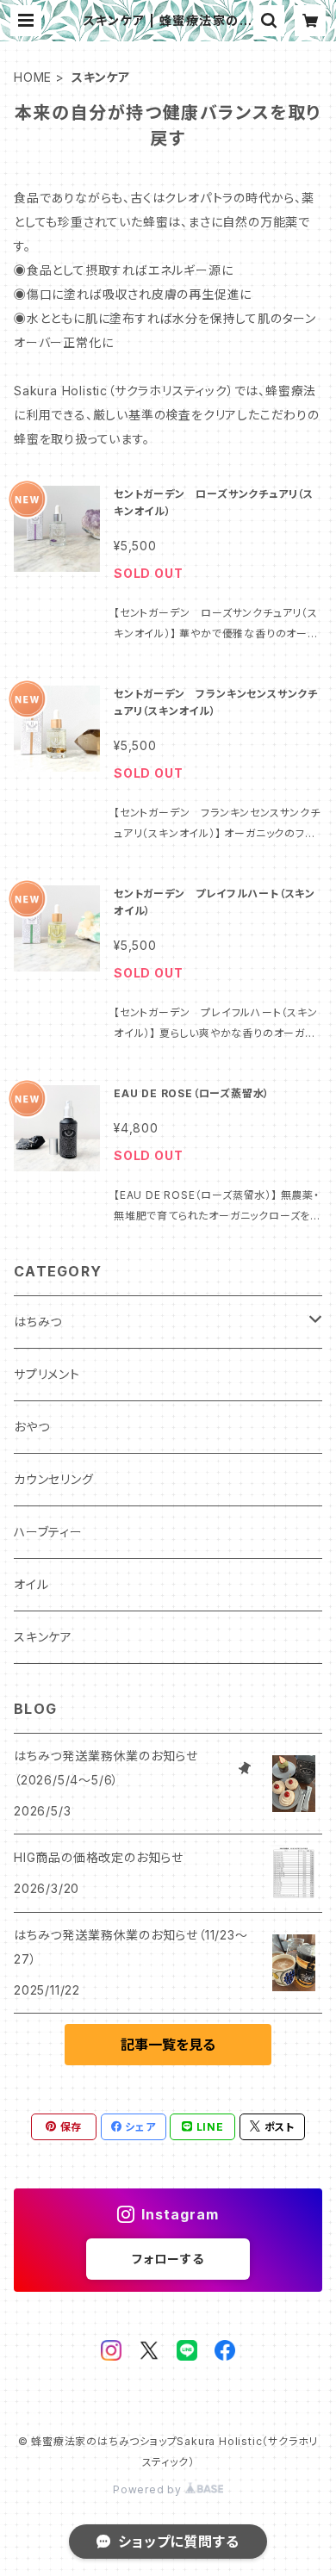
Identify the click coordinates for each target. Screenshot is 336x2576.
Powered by (149, 2489)
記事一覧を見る (168, 2045)
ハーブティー (48, 1532)
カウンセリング (54, 1479)
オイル (31, 1584)
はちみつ (38, 1322)
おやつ (31, 1427)
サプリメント (47, 1374)
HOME (33, 77)
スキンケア (43, 1637)
